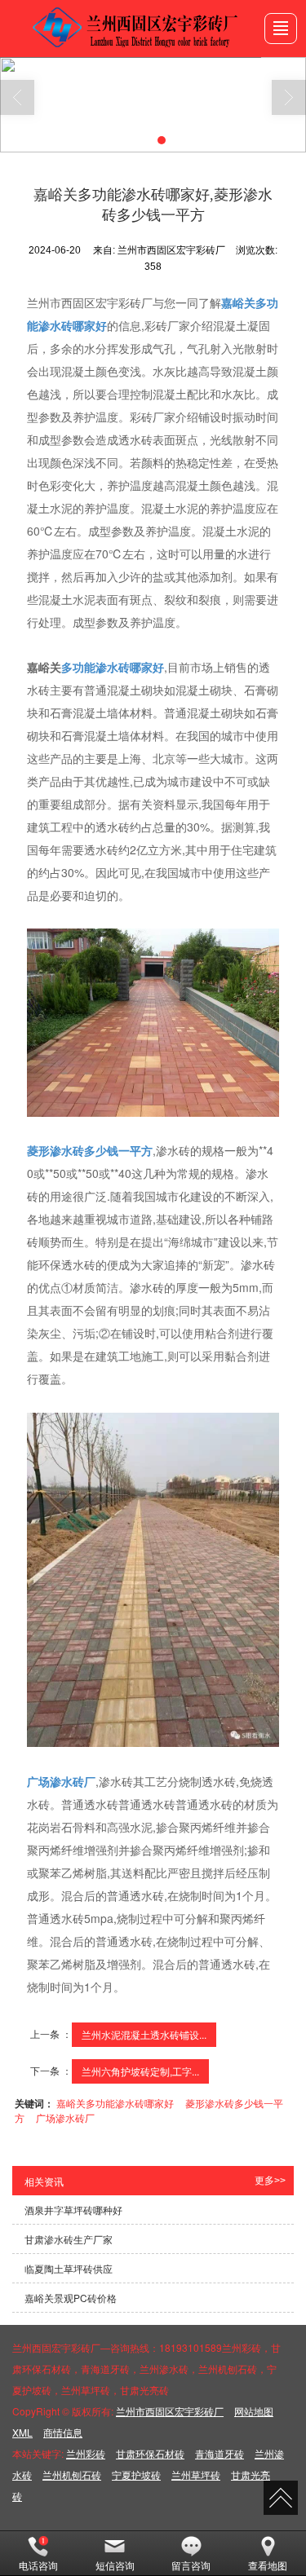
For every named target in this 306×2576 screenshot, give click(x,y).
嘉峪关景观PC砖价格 (71, 2298)
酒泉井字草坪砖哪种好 (73, 2210)
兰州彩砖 (86, 2453)
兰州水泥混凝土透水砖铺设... (144, 2034)
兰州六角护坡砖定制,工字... (140, 2071)
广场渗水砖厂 (65, 2117)
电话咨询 (38, 2565)
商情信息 (63, 2432)
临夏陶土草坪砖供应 (69, 2268)
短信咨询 (115, 2565)
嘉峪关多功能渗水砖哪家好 (115, 2103)
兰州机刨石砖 (72, 2475)
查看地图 (268, 2565)
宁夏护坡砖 (136, 2475)
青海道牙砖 (220, 2453)
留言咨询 (191, 2565)
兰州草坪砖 (196, 2475)
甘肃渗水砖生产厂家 (69, 2239)
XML (22, 2432)
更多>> (270, 2181)
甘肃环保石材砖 (150, 2453)
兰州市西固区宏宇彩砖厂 (170, 2411)
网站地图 (254, 2411)
